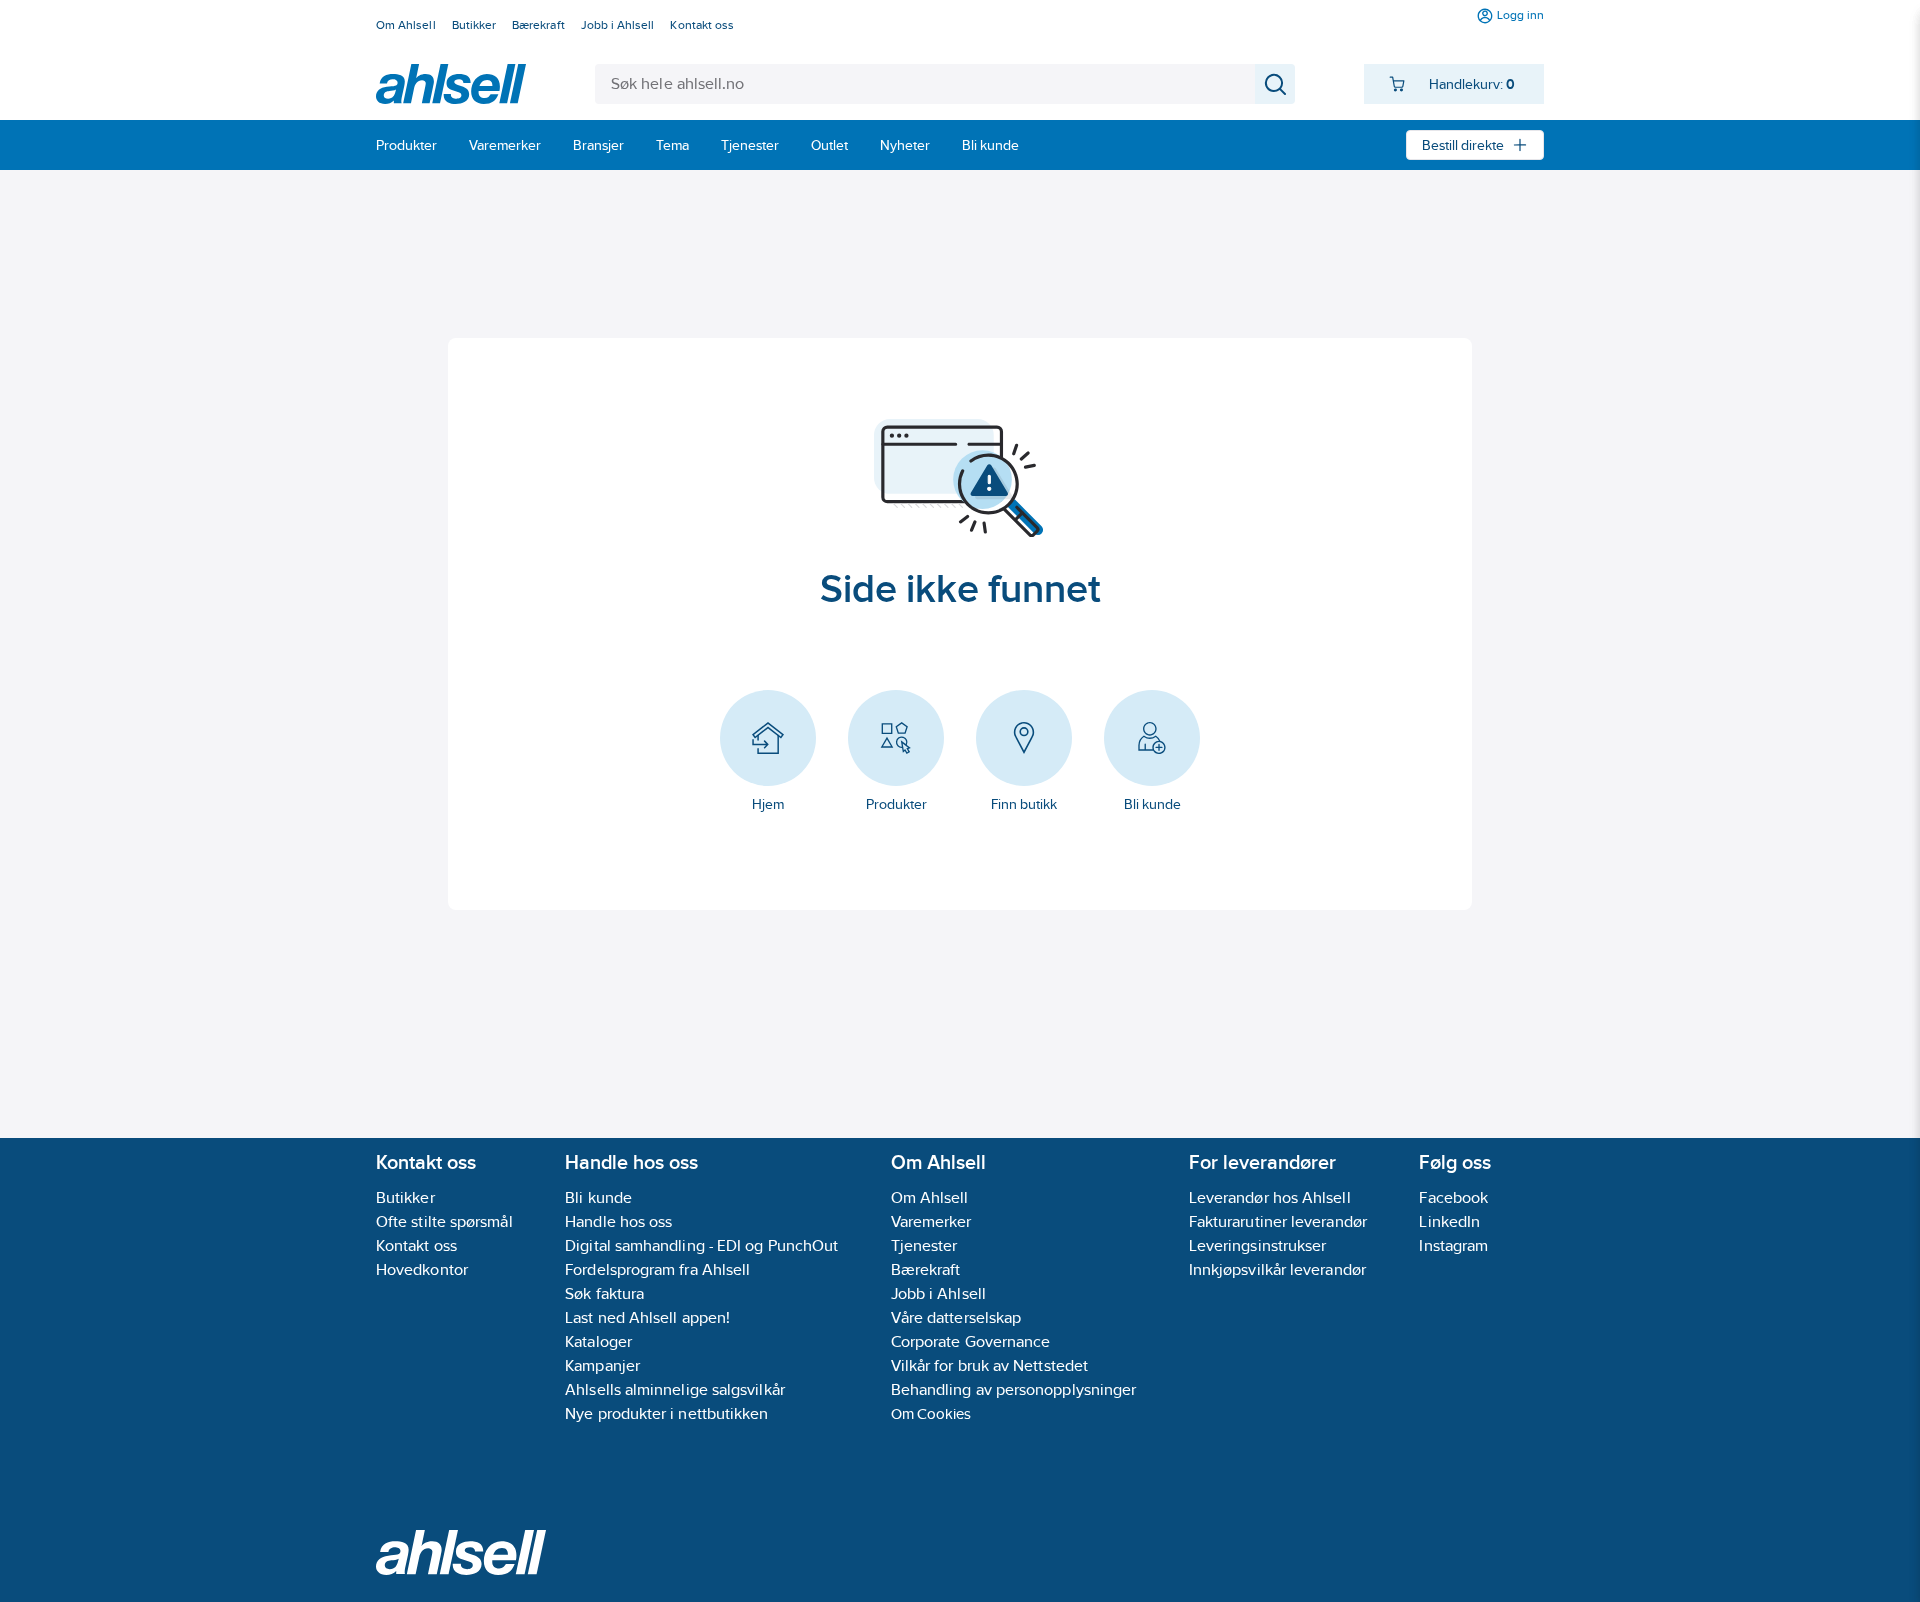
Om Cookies (931, 1413)
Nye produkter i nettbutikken (666, 1413)
